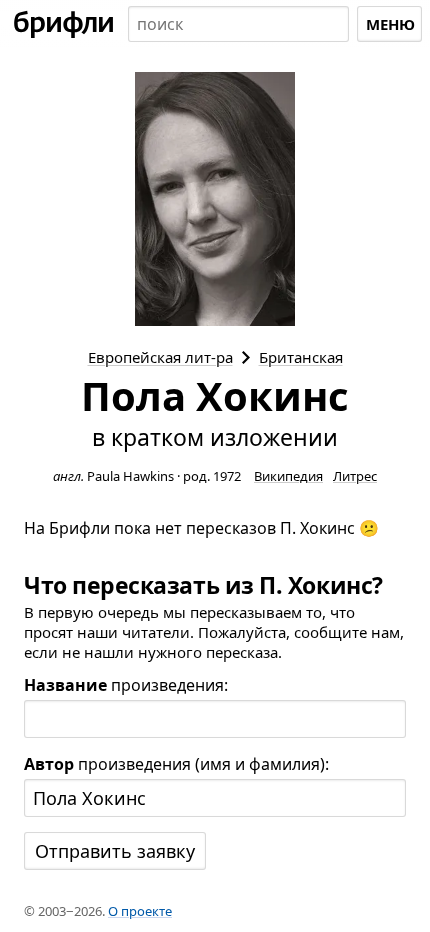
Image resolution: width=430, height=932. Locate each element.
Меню (390, 24)
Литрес (355, 476)
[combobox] (238, 24)
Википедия (288, 476)
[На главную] (64, 24)
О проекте (140, 911)
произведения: (126, 685)
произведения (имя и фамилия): (176, 764)
